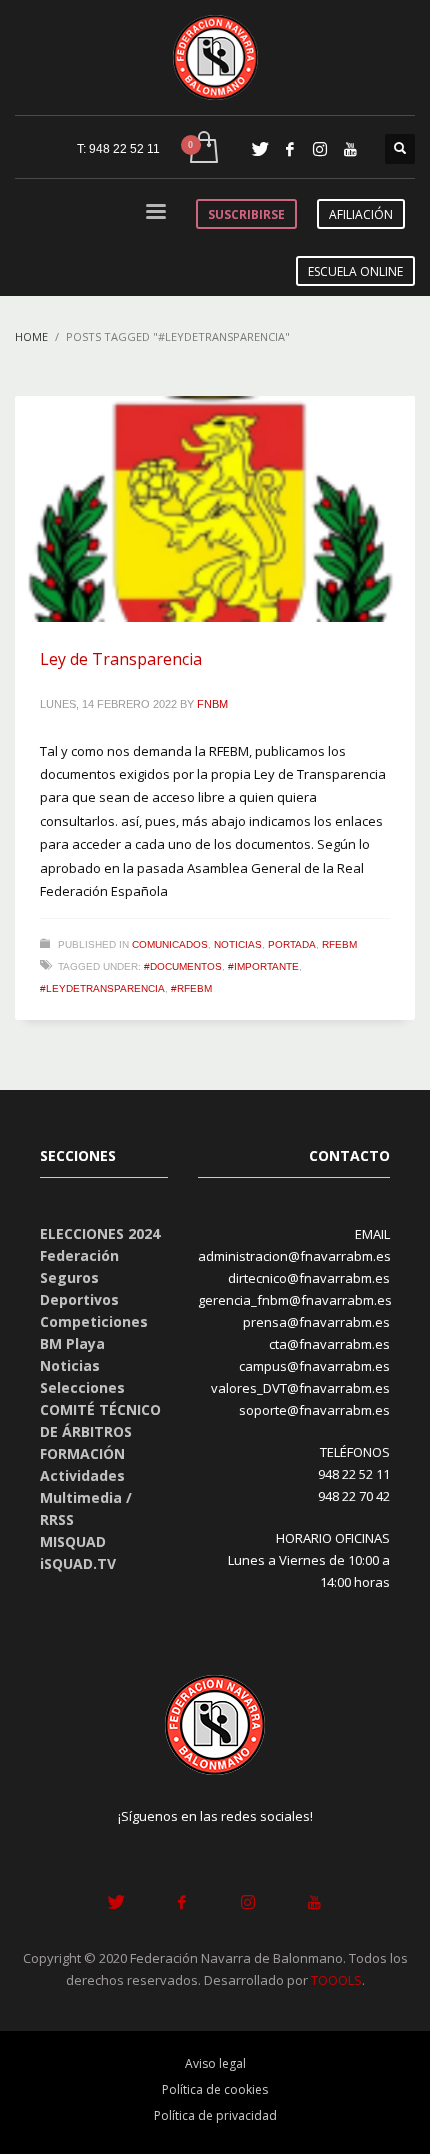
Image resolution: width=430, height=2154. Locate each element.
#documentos (183, 966)
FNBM (212, 704)
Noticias (238, 944)
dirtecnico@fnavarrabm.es (309, 1278)
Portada (292, 944)
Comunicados (170, 944)
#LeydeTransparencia (102, 988)
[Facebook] (290, 149)
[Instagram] (320, 149)
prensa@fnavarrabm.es (316, 1322)
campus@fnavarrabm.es (314, 1366)
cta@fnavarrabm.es (329, 1344)
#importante (263, 966)
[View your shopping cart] (202, 148)
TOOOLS (336, 1980)
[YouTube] (350, 149)
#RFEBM (191, 988)
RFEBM (339, 944)
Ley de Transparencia (121, 659)
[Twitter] (260, 149)
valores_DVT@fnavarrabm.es (300, 1388)
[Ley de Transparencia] (215, 509)
